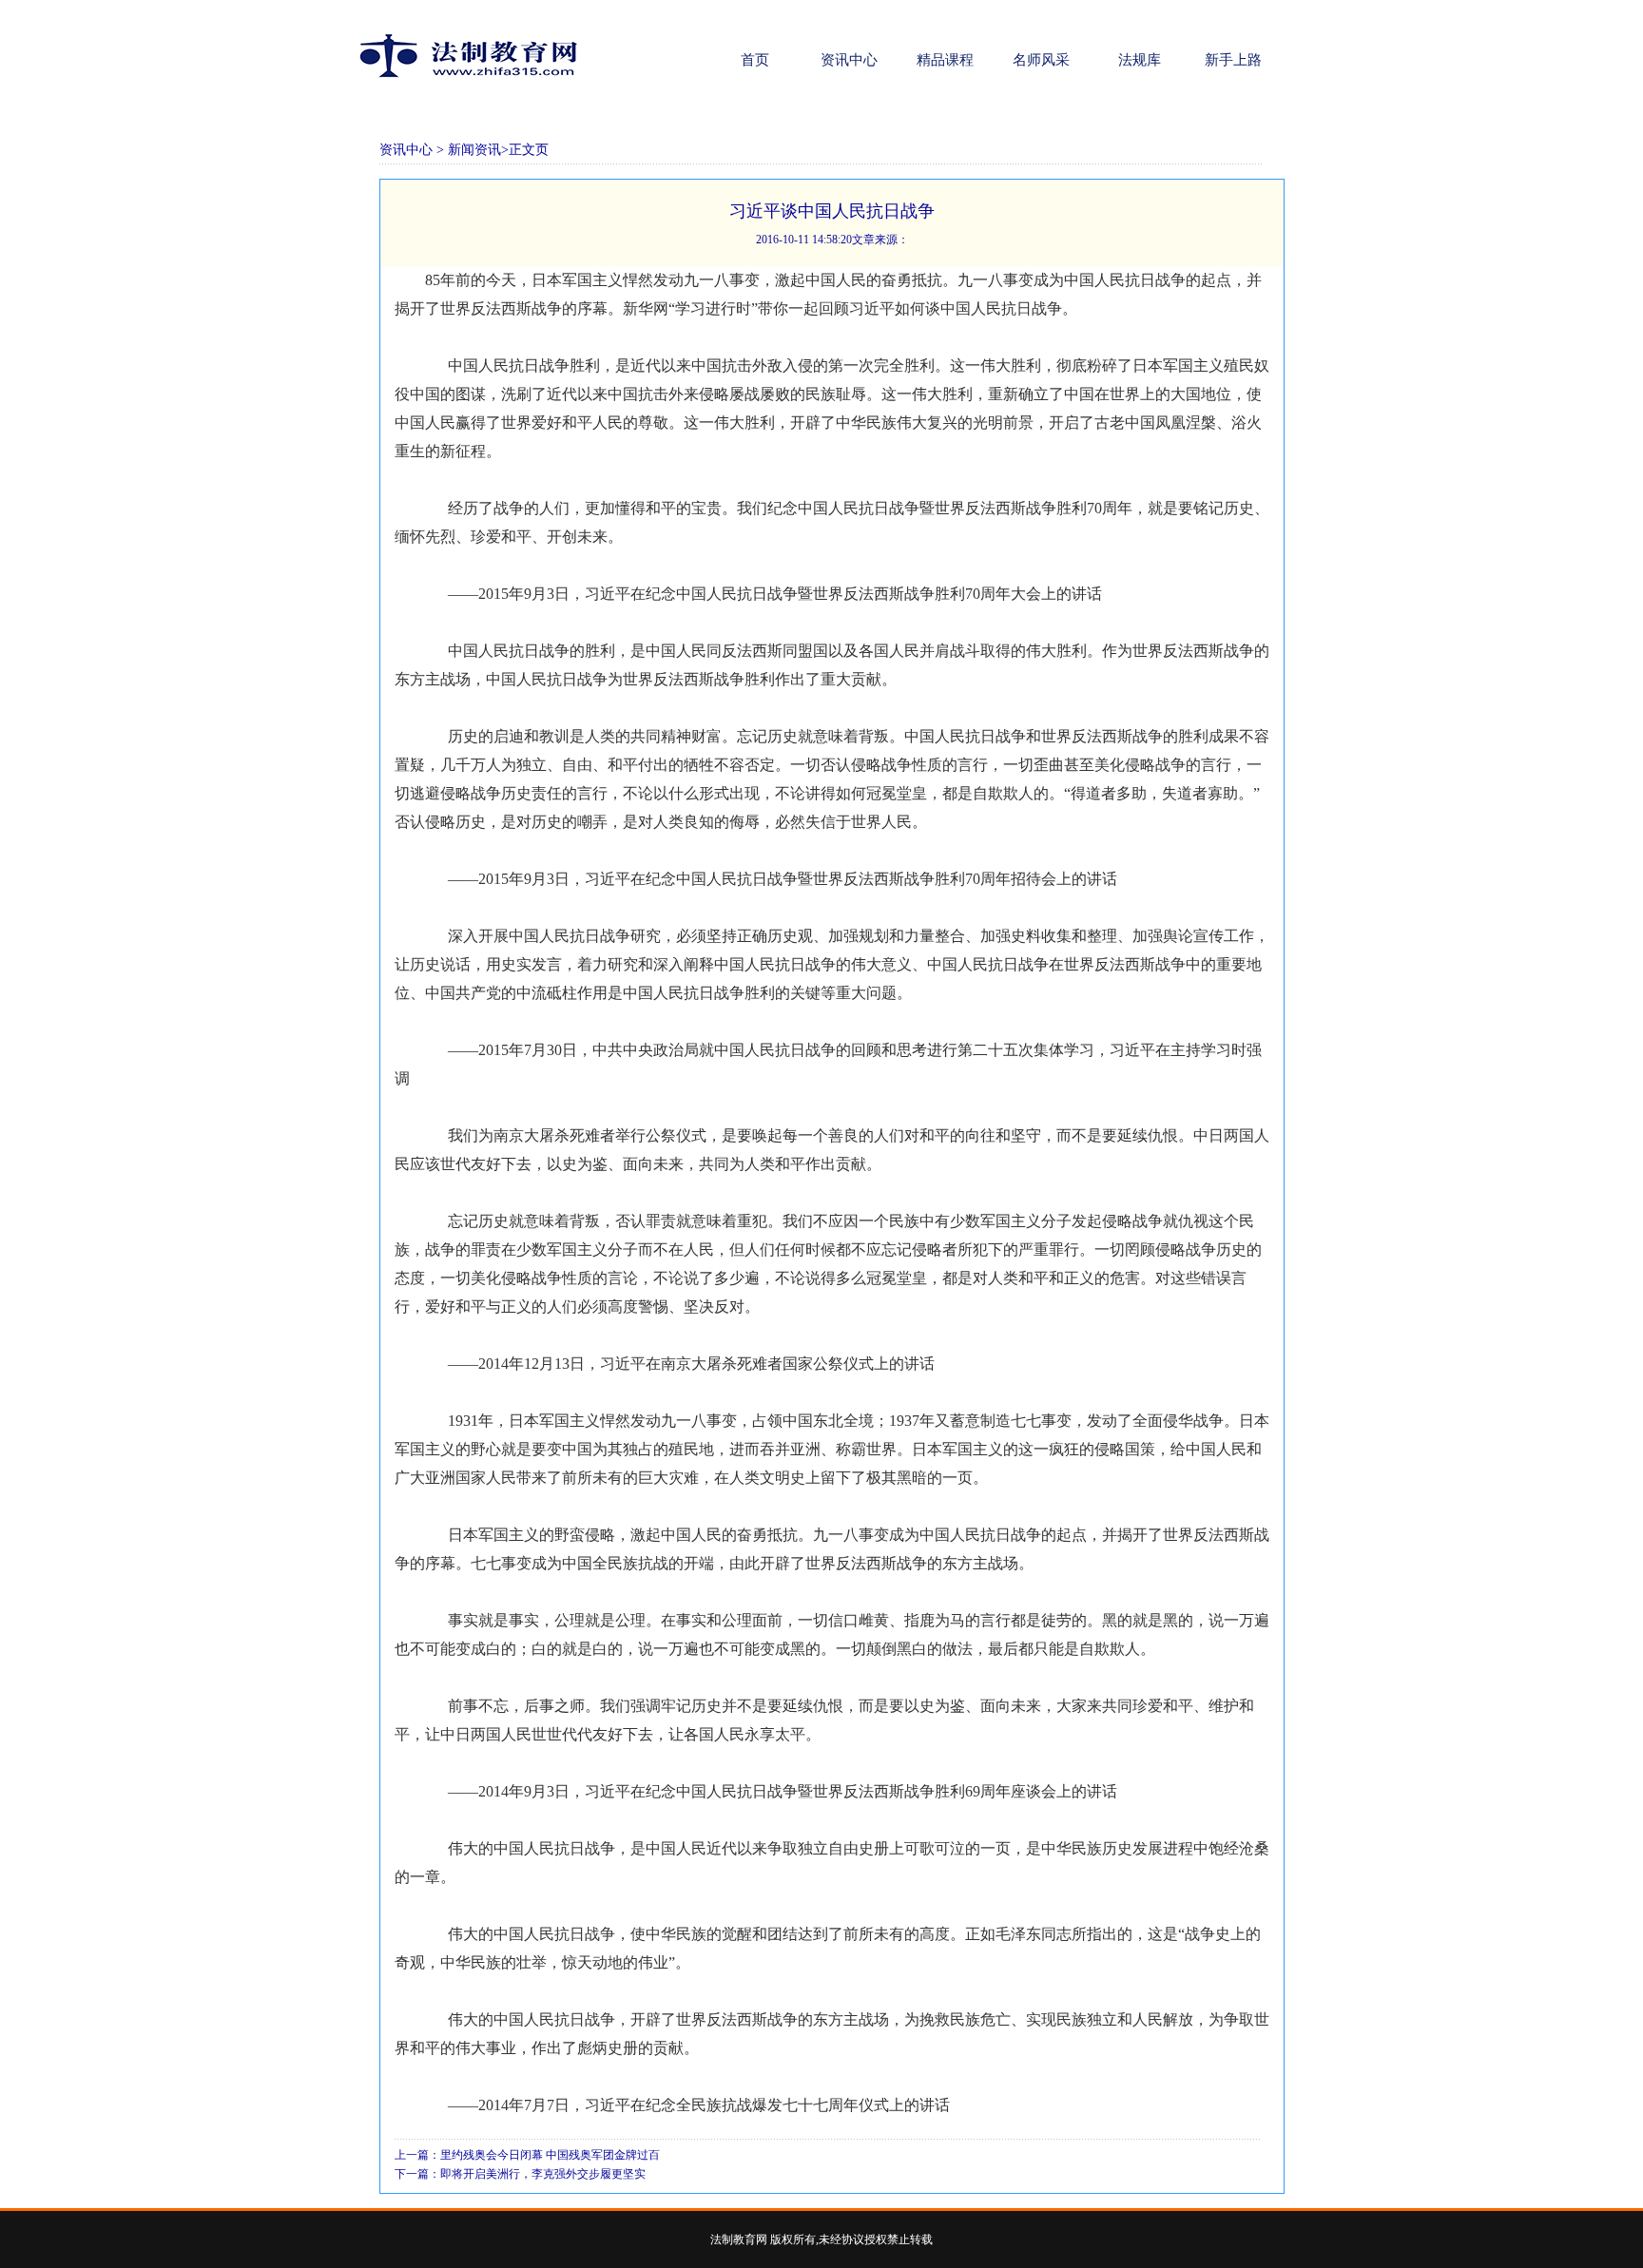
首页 (753, 60)
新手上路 (1233, 60)
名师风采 (1041, 60)
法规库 (1138, 60)
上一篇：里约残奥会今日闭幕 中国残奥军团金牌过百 (527, 2155)
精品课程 (945, 60)
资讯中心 (849, 60)
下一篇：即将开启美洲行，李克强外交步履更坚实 (520, 2174)
